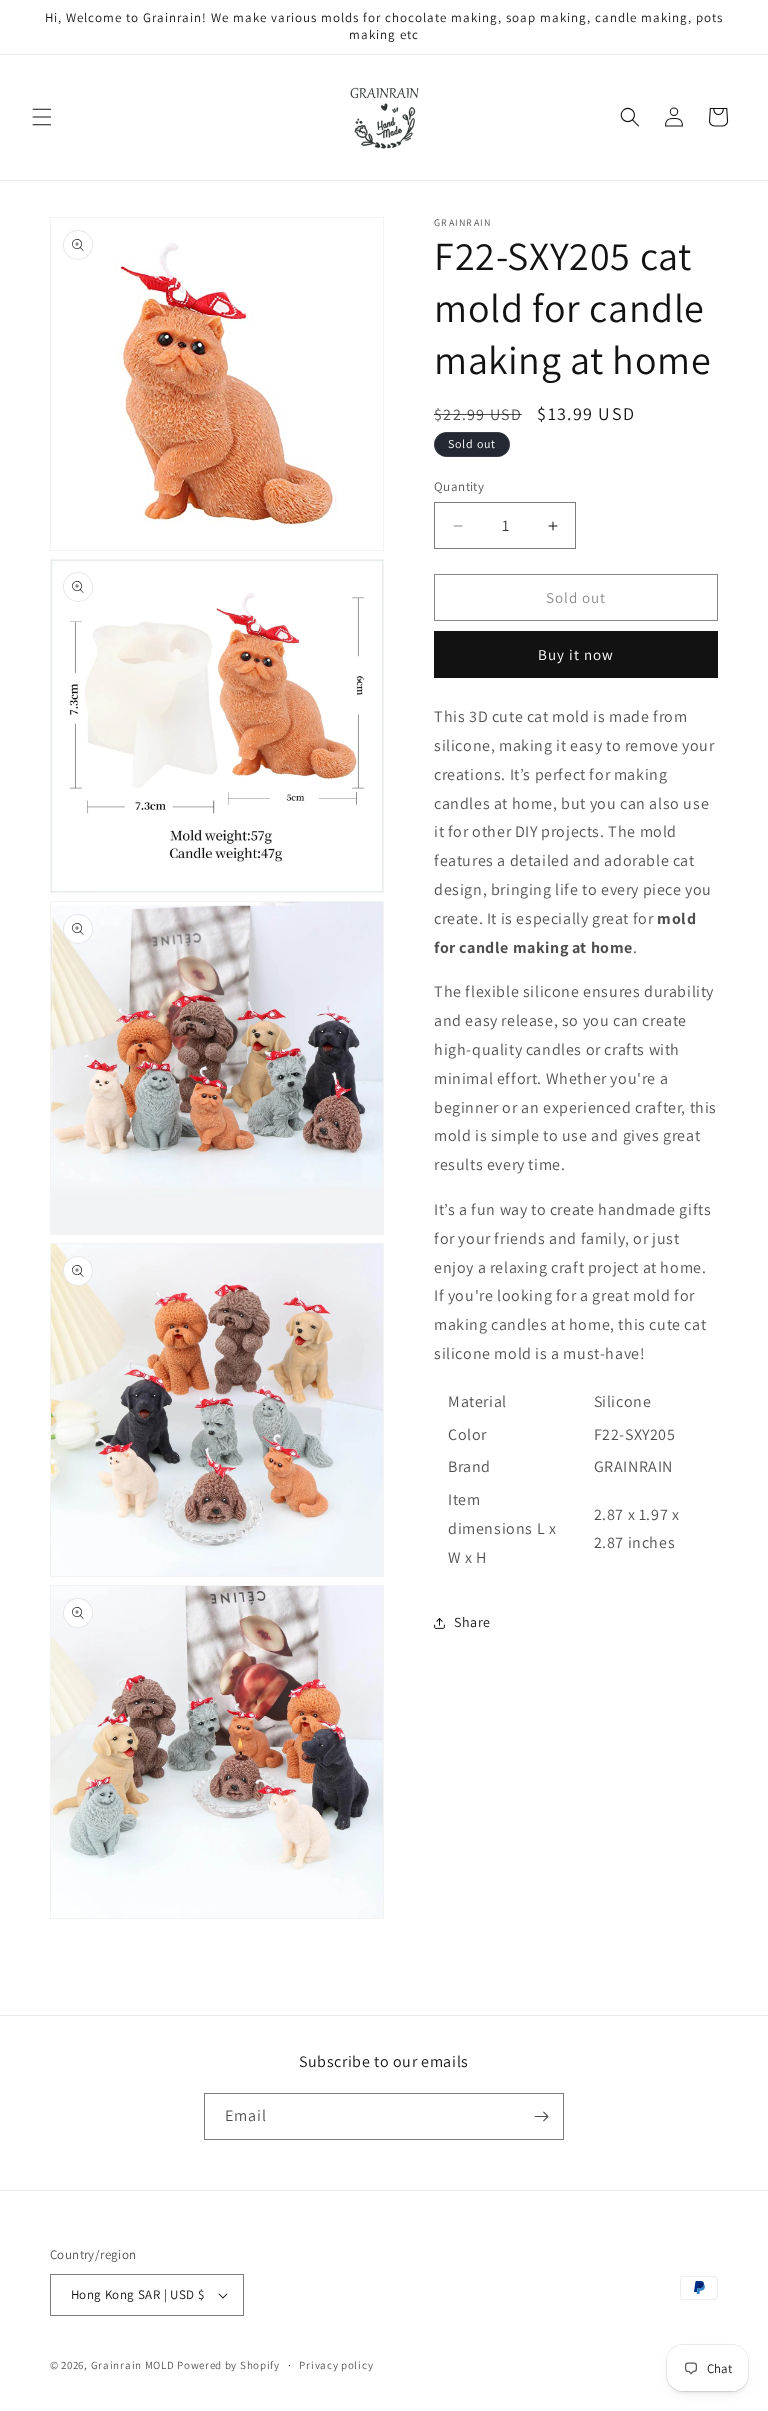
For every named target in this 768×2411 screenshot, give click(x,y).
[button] (42, 117)
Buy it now (576, 654)
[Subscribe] (541, 2116)
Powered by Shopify (228, 2365)
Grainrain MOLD (133, 2365)
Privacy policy (336, 2365)
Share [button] (472, 1622)
